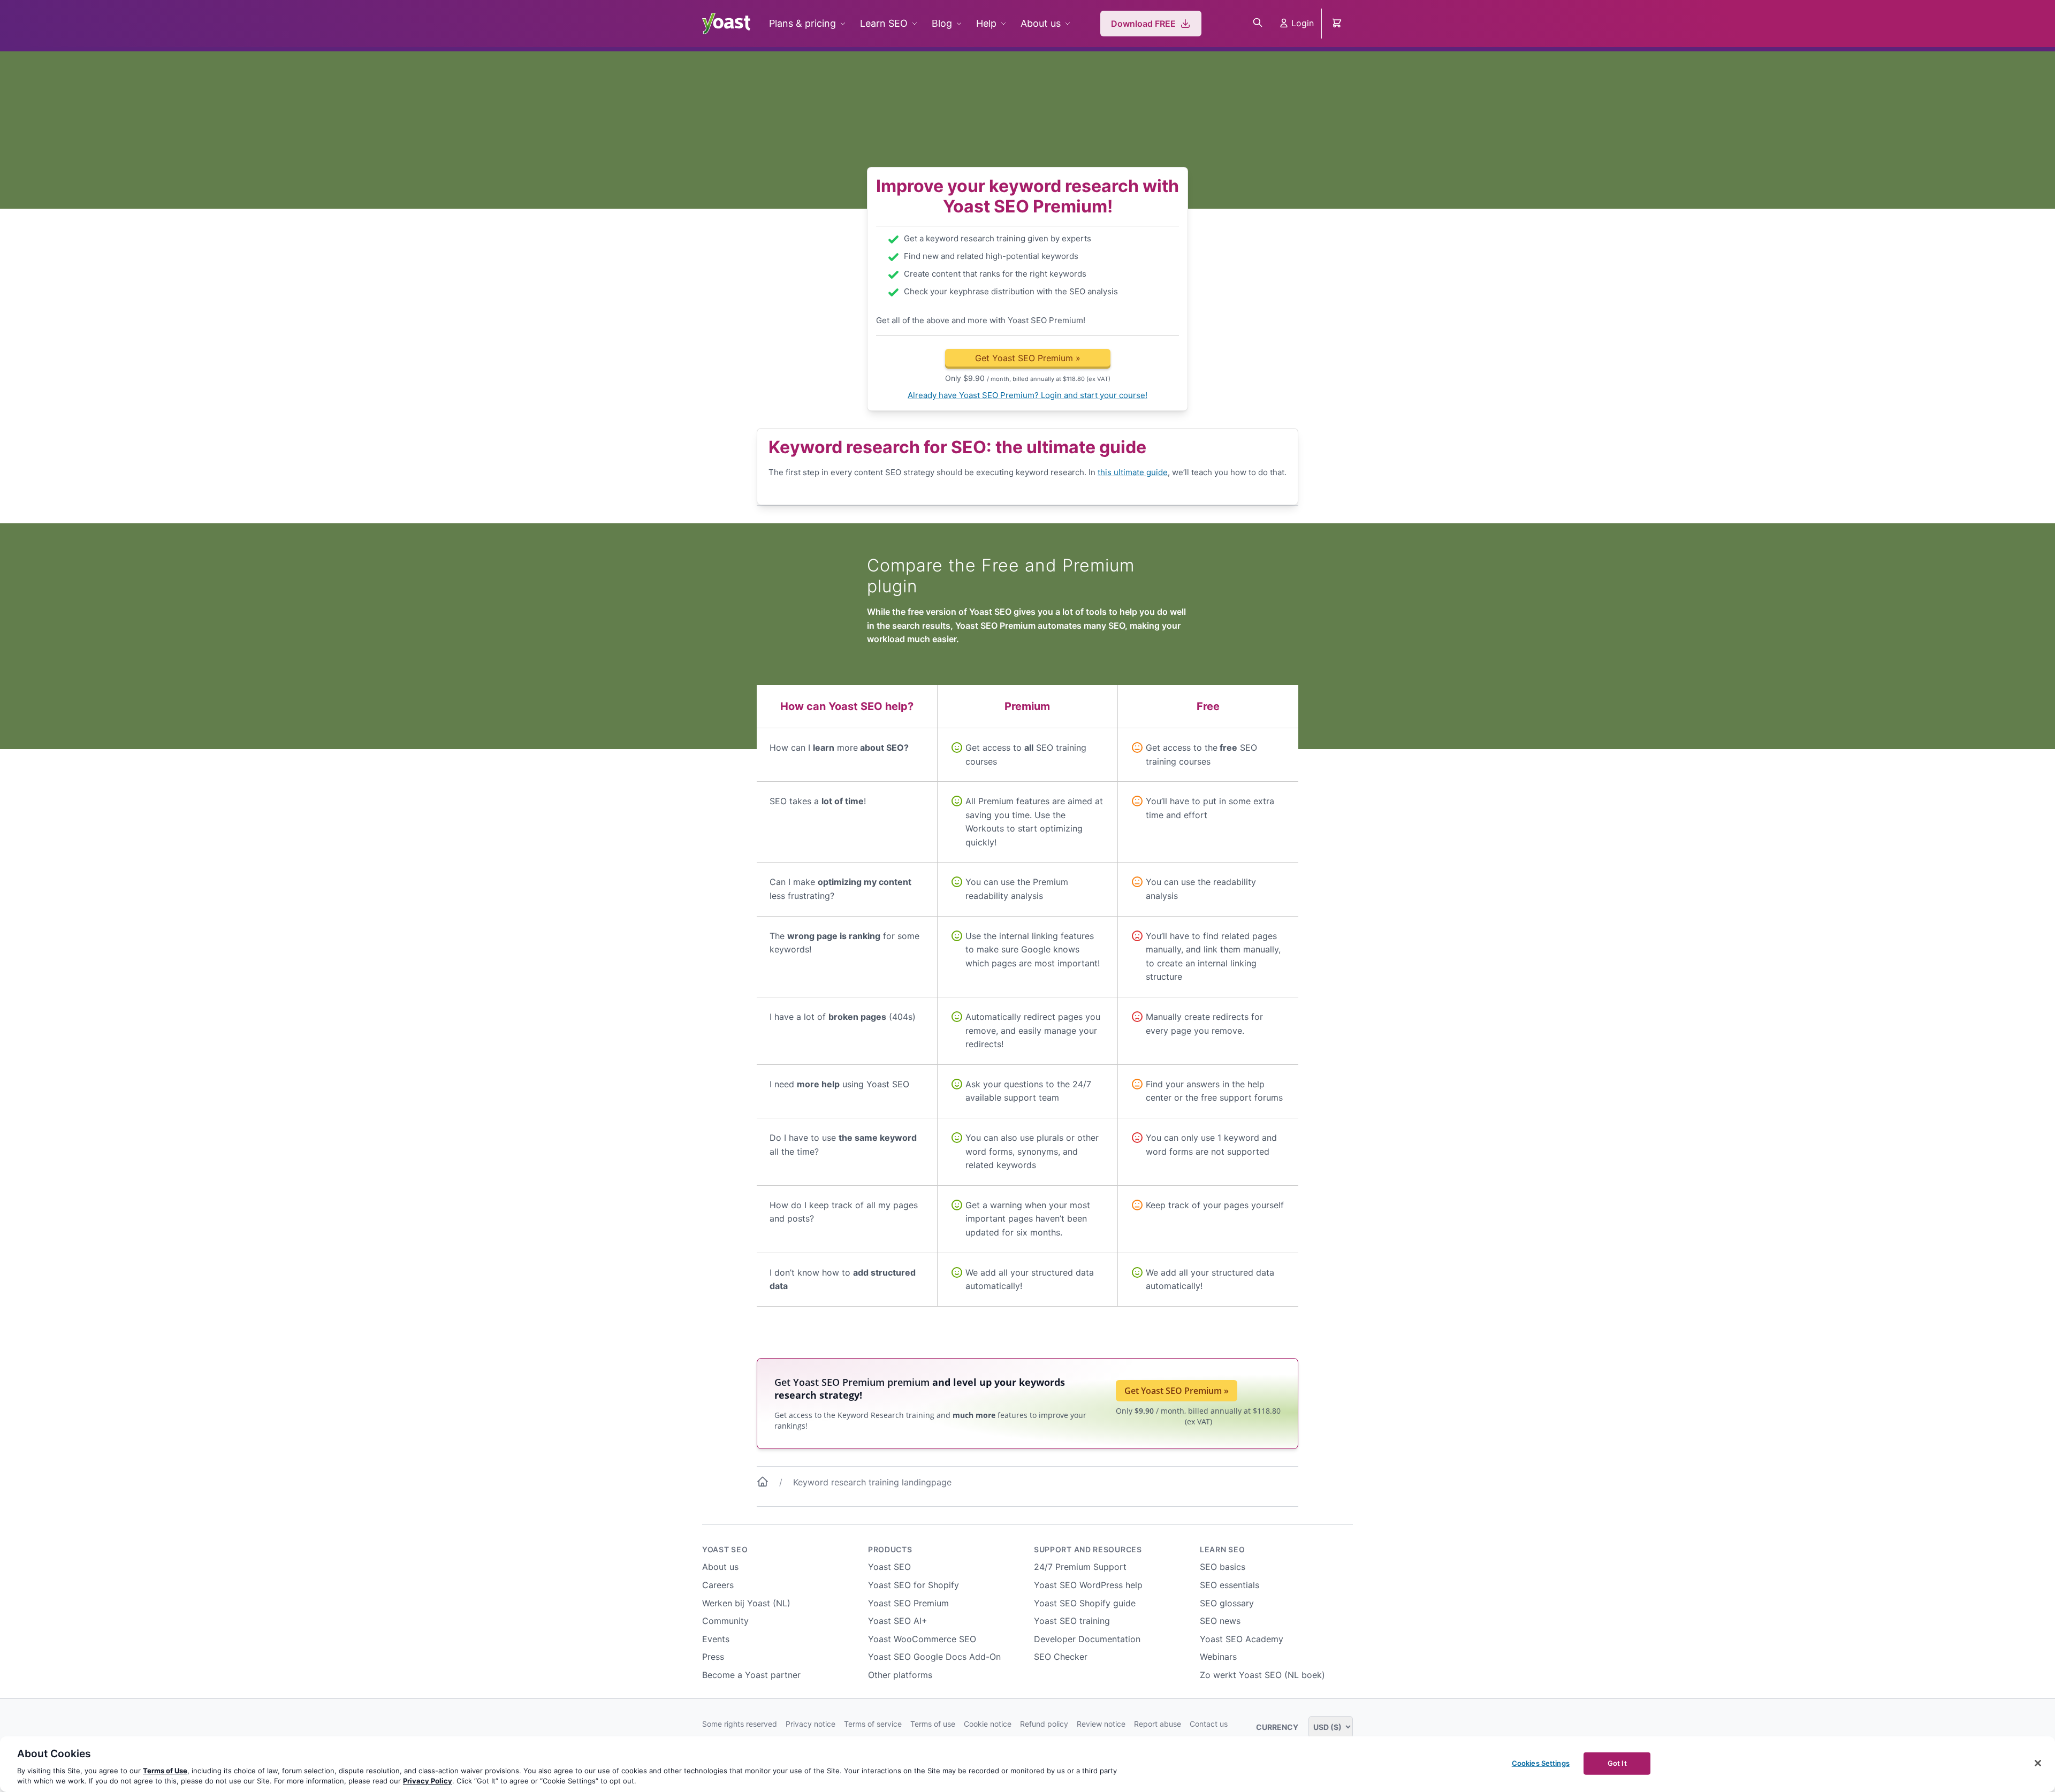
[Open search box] (1258, 24)
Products (890, 1549)
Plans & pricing (802, 23)
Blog (942, 23)
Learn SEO (884, 23)
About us (1041, 23)
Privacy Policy (428, 1781)
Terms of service (873, 1724)
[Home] (763, 1484)
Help (986, 23)
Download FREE (1143, 24)
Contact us (1209, 1724)
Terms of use (933, 1724)
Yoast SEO (725, 1549)
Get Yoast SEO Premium (1028, 358)
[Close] (2038, 1763)
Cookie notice (988, 1724)
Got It (1617, 1763)
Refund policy (1044, 1724)
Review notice (1101, 1724)
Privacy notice (810, 1724)
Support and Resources (1088, 1549)
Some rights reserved (740, 1724)
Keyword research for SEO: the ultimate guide (957, 447)
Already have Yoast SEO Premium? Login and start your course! (1027, 395)
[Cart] (1338, 24)
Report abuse (1158, 1724)
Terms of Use (165, 1771)
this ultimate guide (1133, 472)
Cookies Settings (1541, 1763)
